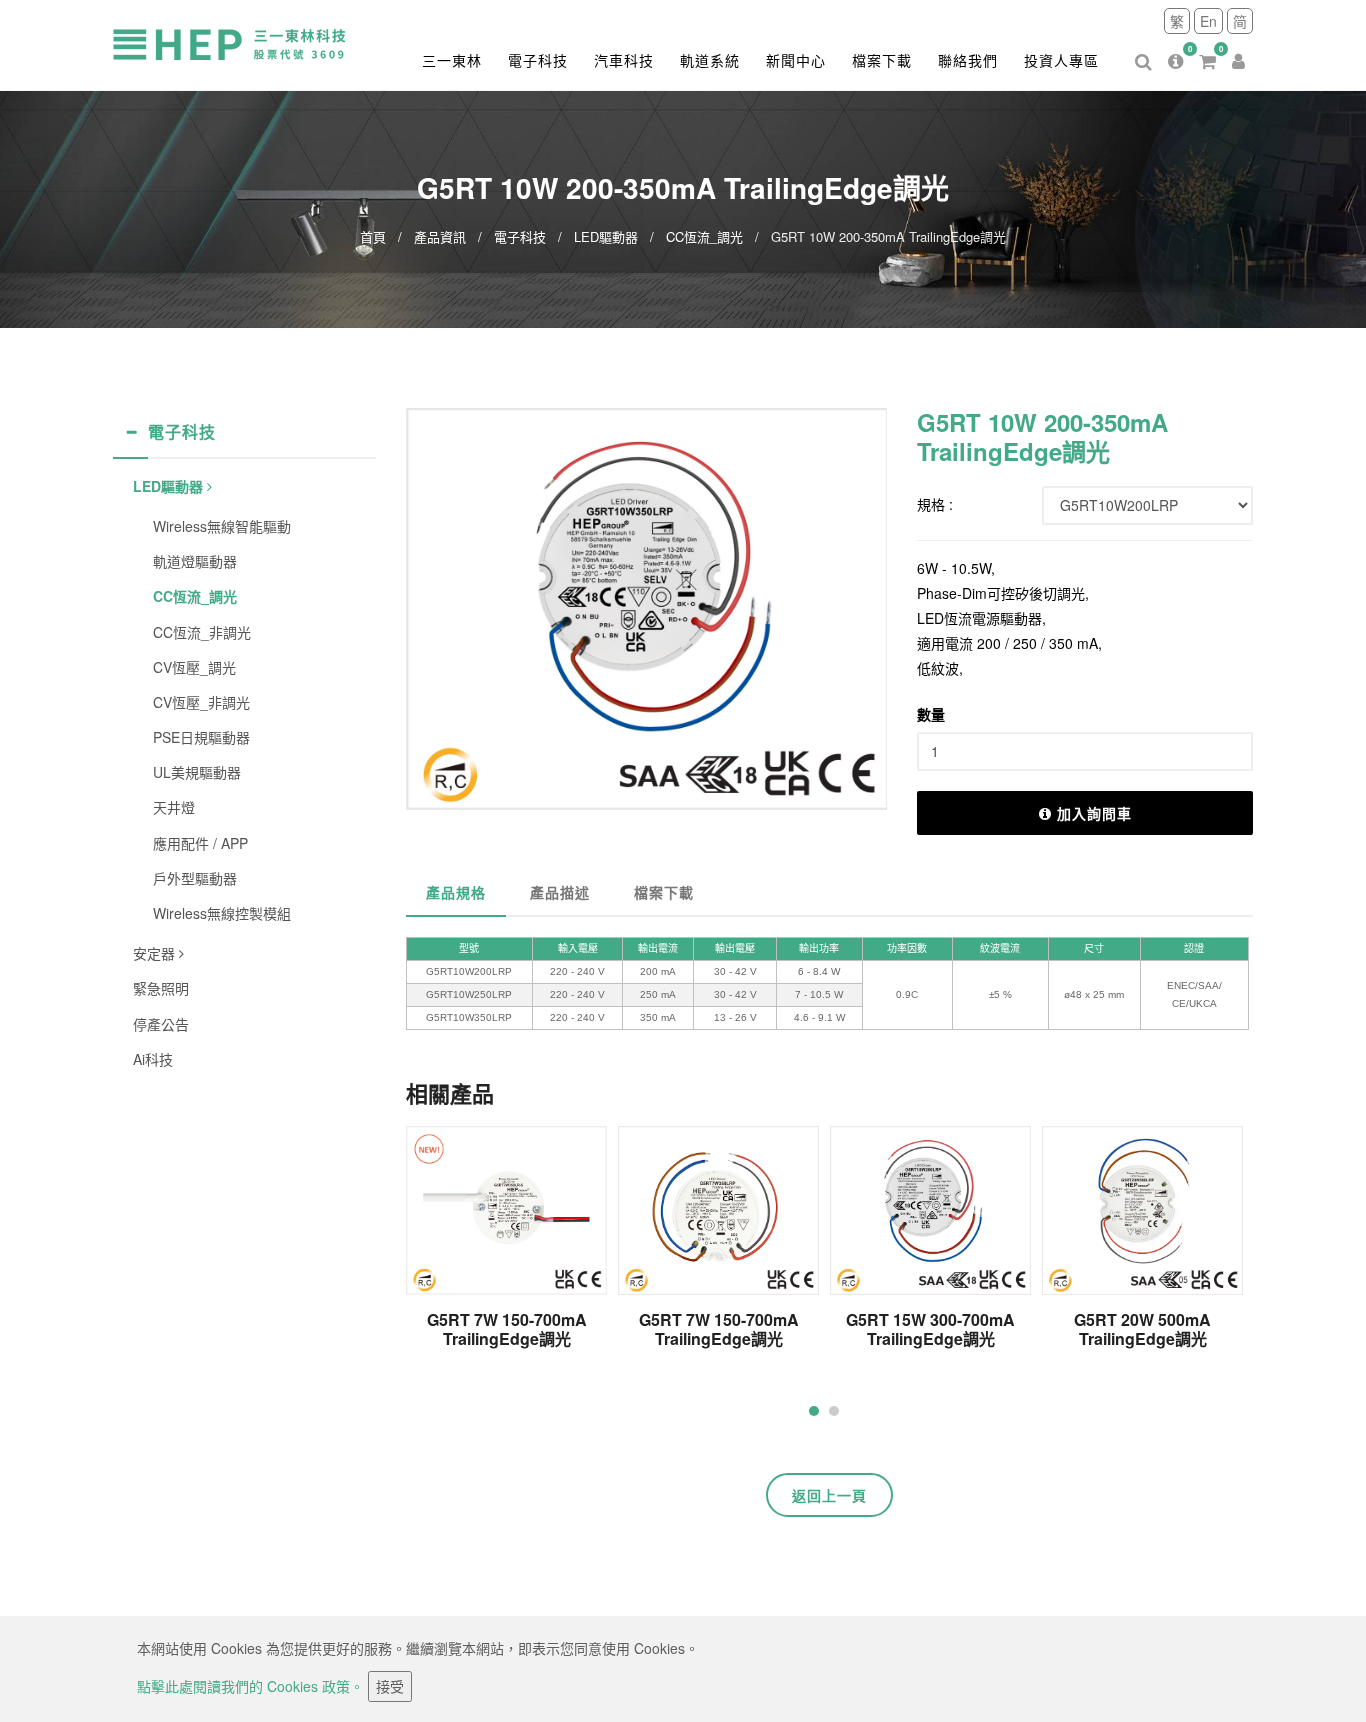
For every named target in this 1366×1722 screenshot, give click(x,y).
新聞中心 (796, 60)
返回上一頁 (829, 1495)
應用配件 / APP (200, 843)
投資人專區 (1061, 60)
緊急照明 (161, 988)
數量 (931, 714)
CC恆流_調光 (704, 236)
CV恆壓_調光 (194, 667)
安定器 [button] (156, 953)
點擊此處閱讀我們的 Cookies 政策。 (250, 1686)
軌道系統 (710, 60)
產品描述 (560, 892)
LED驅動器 (606, 236)
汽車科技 (624, 60)
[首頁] (248, 43)
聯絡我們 (968, 60)
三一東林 (452, 60)
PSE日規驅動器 (201, 737)
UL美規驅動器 (197, 772)
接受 (390, 1686)
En (1208, 21)
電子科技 (538, 60)
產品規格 (456, 892)
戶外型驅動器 (195, 878)
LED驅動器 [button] (170, 486)
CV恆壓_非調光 (201, 702)
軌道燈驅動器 (195, 561)
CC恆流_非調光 (202, 632)
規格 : (935, 504)
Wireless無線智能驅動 (222, 526)
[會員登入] (1238, 45)
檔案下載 (882, 60)
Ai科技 (153, 1059)
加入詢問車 (1094, 813)
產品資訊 (440, 236)
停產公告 (161, 1024)
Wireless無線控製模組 (222, 913)
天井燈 (174, 807)
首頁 (373, 236)
